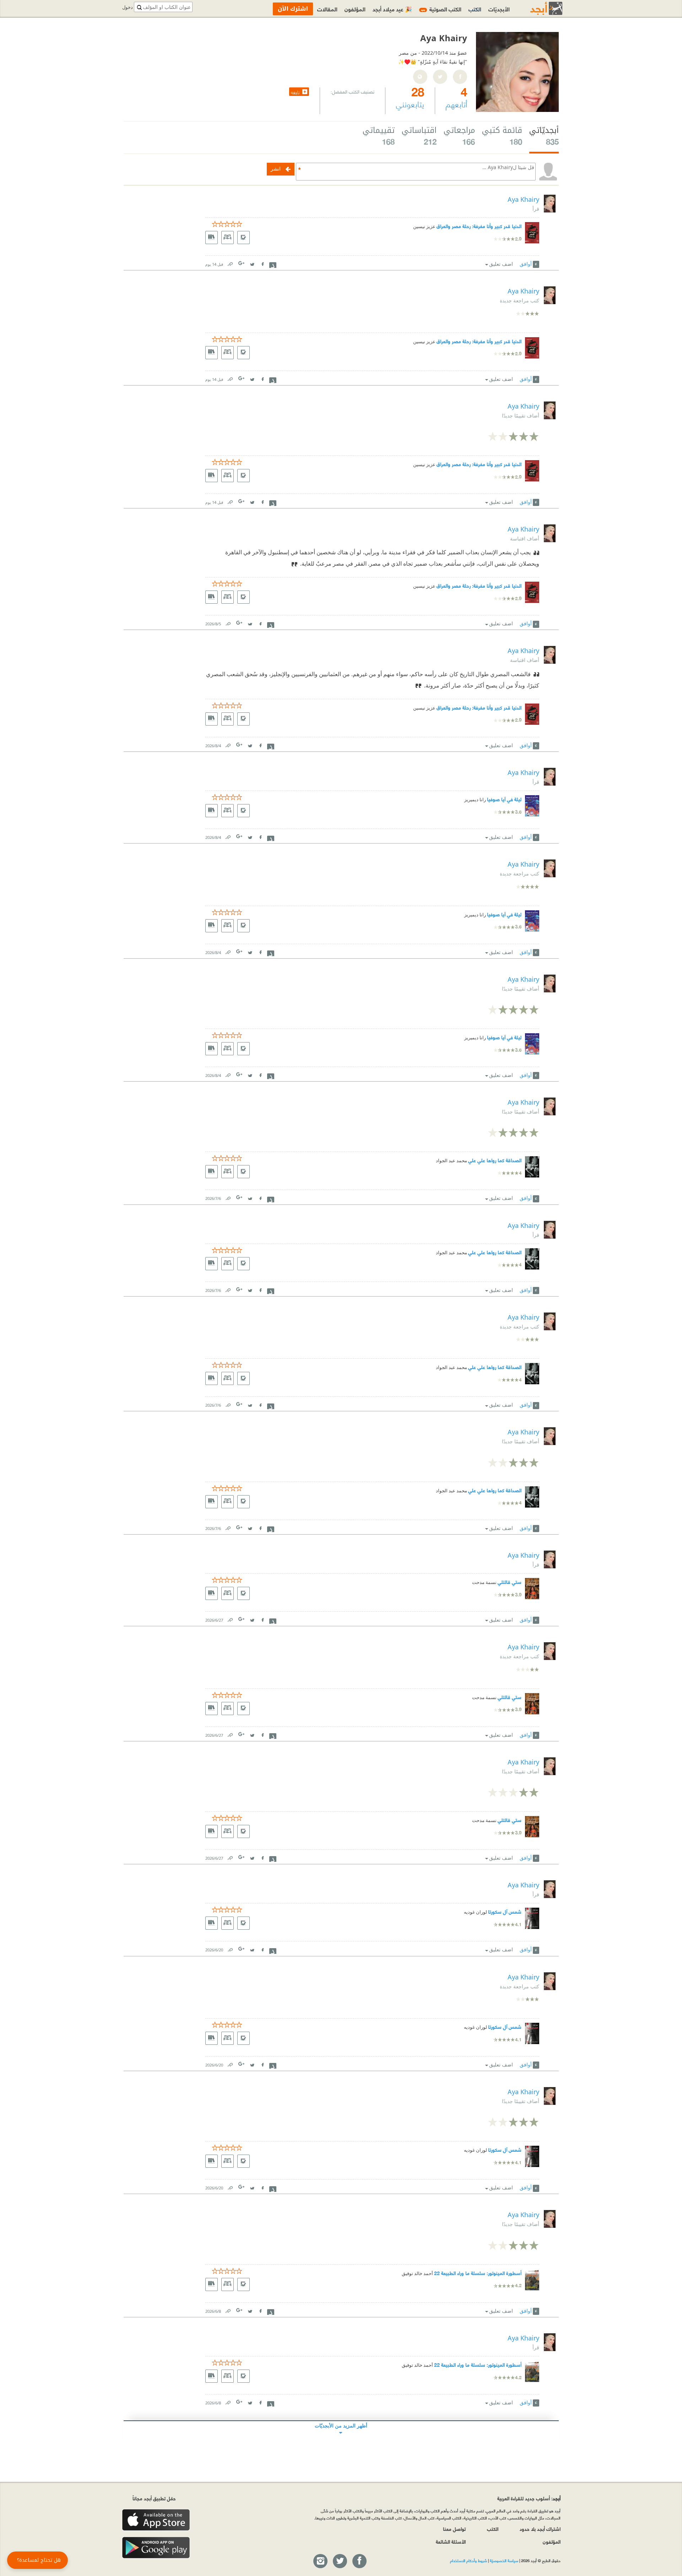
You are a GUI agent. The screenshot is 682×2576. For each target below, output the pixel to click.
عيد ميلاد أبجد (392, 9)
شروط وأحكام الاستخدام (469, 2560)
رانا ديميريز (475, 800)
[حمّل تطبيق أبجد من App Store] (156, 2520)
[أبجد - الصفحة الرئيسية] (537, 8)
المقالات (327, 9)
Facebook (262, 263)
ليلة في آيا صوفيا (504, 799)
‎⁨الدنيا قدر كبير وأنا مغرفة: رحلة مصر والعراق (479, 226)
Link (230, 263)
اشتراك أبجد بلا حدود (540, 2529)
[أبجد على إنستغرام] (320, 2561)
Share (273, 264)
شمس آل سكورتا (505, 1911)
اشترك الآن (293, 9)
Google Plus (242, 263)
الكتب (475, 9)
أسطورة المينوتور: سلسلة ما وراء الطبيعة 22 (478, 2273)
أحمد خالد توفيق (417, 2273)
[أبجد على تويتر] (340, 2561)
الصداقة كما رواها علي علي (495, 1160)
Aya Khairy (523, 199)
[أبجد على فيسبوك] (359, 2561)
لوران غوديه (475, 1912)
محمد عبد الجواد (451, 1161)
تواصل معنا (454, 2529)
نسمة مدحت (484, 1582)
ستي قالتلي (510, 1582)
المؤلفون (355, 9)
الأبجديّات (499, 9)
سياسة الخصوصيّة (504, 2560)
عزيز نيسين (424, 227)
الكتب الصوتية (441, 9)
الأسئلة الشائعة (451, 2541)
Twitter (252, 263)
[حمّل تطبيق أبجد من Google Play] (156, 2548)
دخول (128, 7)
